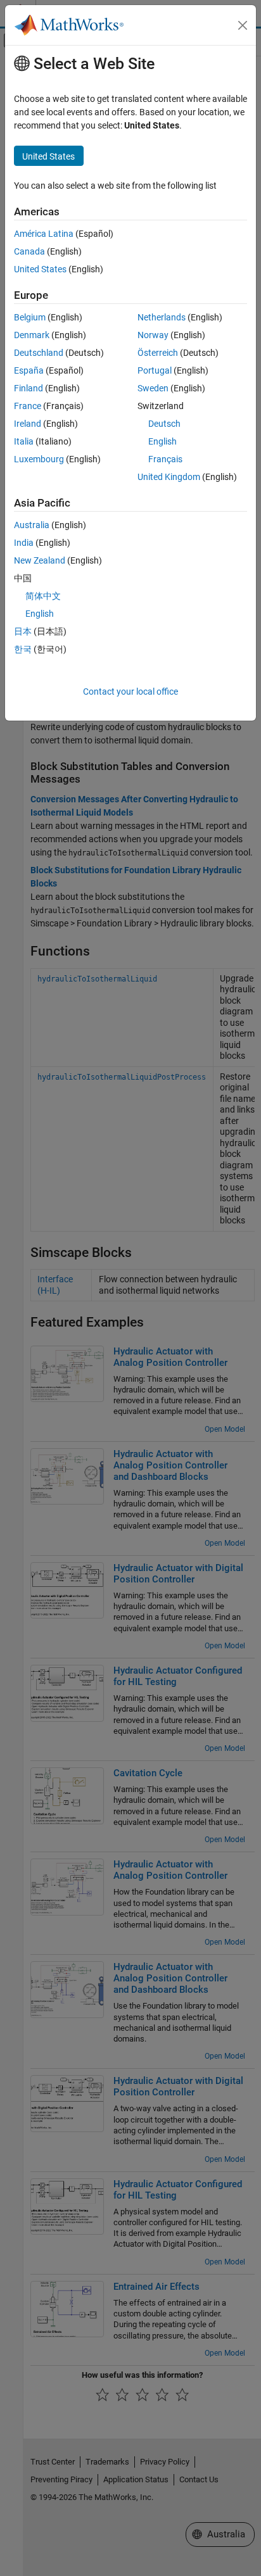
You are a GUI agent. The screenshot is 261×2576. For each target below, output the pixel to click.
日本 (23, 631)
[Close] (243, 25)
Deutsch (164, 424)
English (162, 441)
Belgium (30, 317)
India (24, 543)
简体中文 (43, 596)
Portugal (155, 370)
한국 (23, 649)
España (29, 370)
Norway (153, 335)
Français (165, 459)
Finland (29, 388)
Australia (32, 525)
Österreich (158, 353)
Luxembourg (39, 459)
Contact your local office (130, 691)
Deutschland (39, 353)
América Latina (44, 234)
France (28, 406)
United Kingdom (169, 477)
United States (40, 269)
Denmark (32, 335)
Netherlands (162, 317)
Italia (24, 441)
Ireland (28, 424)
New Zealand (40, 560)
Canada (29, 251)
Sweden (153, 388)
